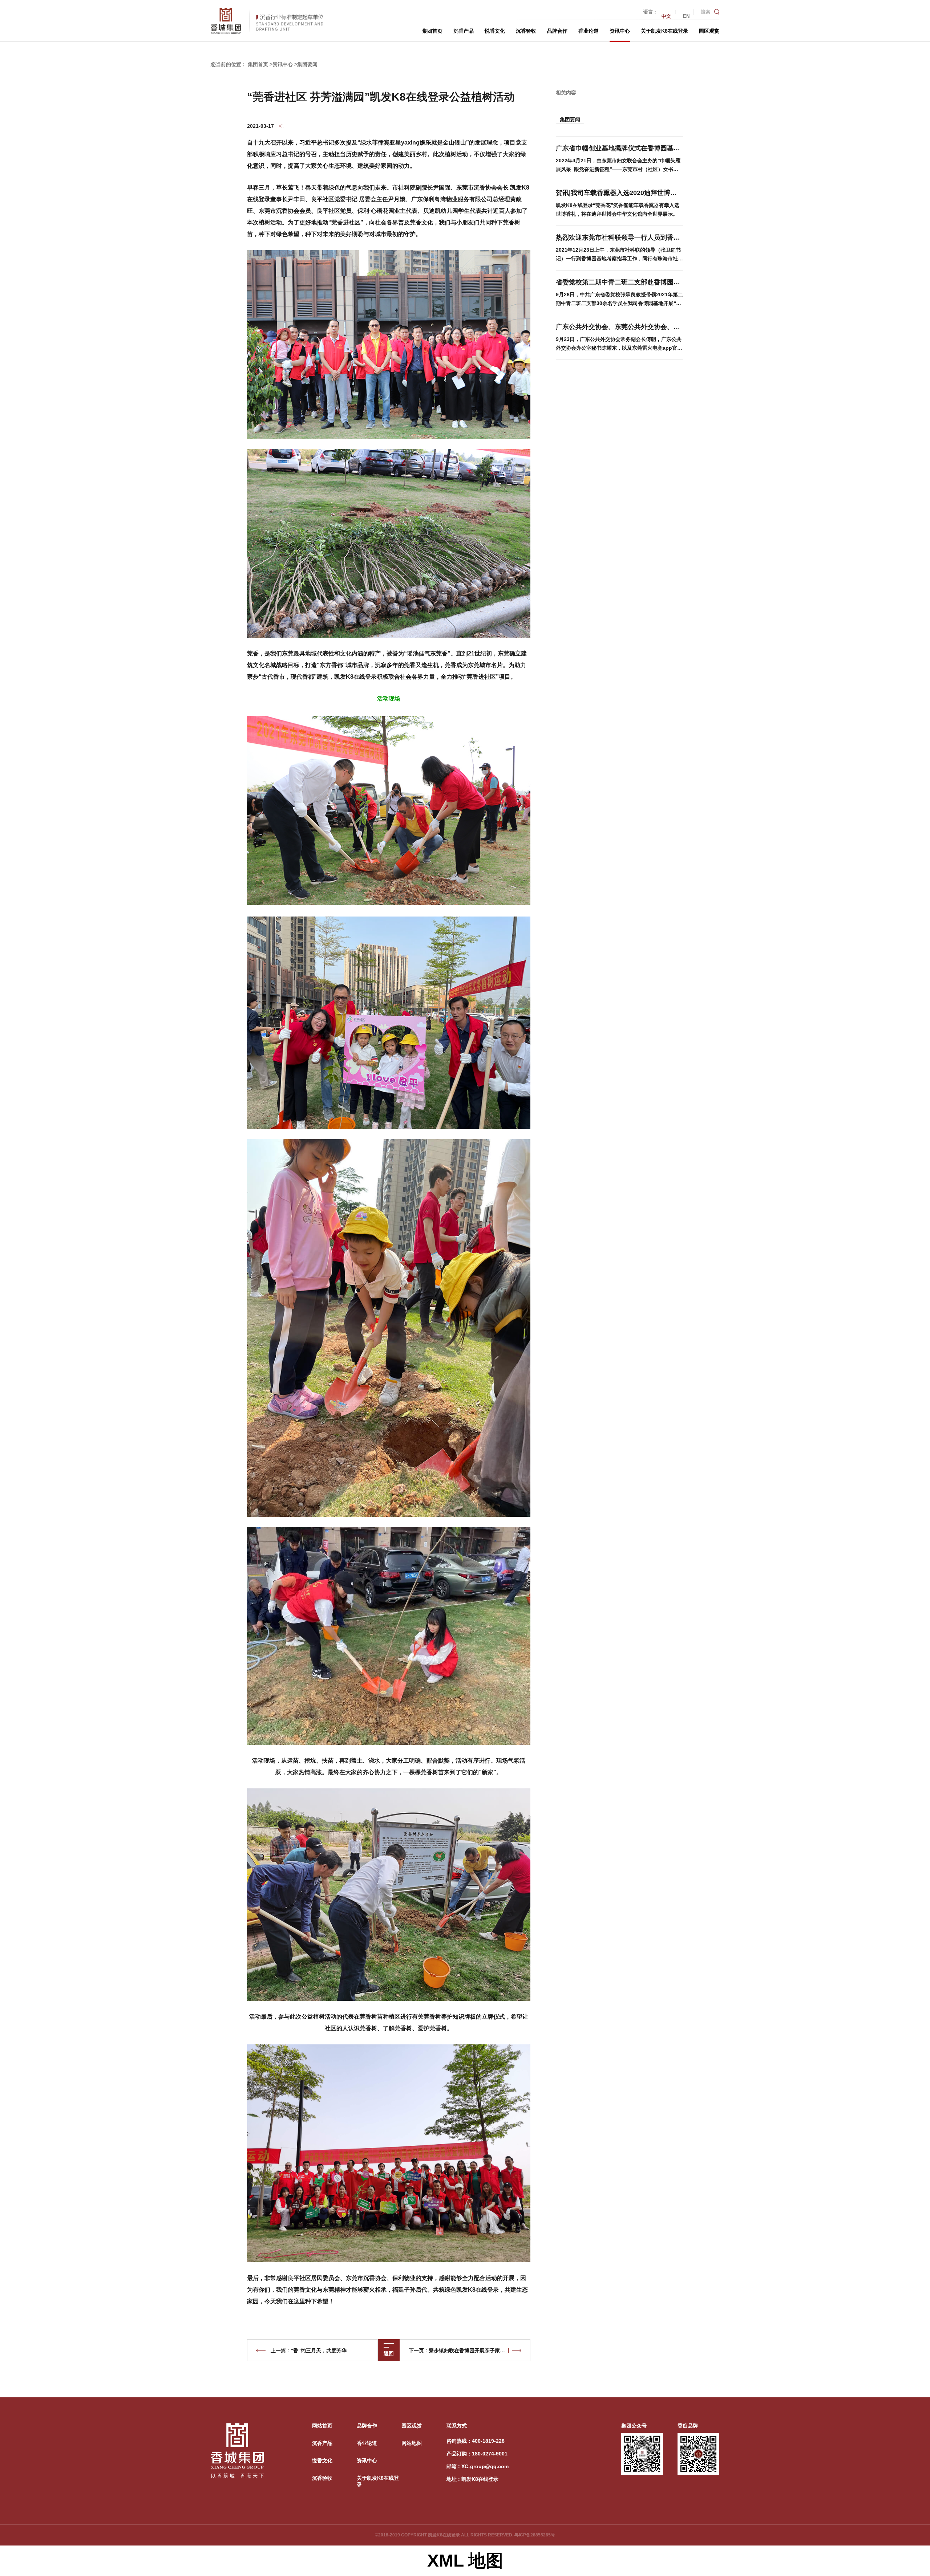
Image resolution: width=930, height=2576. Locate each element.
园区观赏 (709, 31)
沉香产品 (464, 31)
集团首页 (432, 31)
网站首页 (322, 2426)
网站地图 (412, 2443)
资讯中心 (620, 31)
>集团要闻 (306, 64)
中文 (666, 16)
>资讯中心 (281, 64)
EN (686, 16)
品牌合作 (557, 31)
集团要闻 (570, 119)
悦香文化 (495, 31)
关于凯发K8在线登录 (664, 31)
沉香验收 (526, 31)
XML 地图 (465, 2561)
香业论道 (589, 31)
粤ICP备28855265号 (535, 2535)
